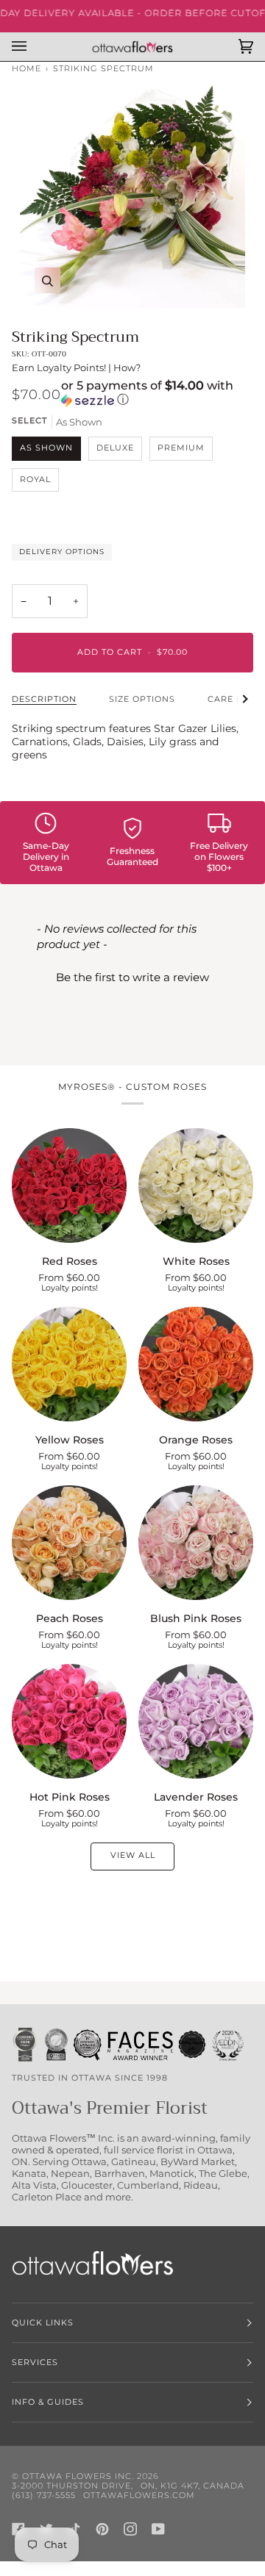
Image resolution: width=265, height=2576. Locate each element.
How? (127, 367)
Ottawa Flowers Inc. (78, 2476)
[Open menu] (34, 47)
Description (44, 699)
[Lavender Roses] (196, 1721)
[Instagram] (130, 2529)
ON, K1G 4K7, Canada (192, 2486)
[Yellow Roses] (69, 1364)
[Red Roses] (69, 1185)
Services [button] (35, 2362)
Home (26, 69)
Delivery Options (62, 552)
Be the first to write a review (132, 977)
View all (133, 1855)
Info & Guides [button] (48, 2402)
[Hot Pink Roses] (69, 1721)
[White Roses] (196, 1185)
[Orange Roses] (196, 1364)
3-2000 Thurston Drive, (73, 2486)
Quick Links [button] (43, 2323)
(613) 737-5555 (44, 2496)
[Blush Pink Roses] (196, 1543)
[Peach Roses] (69, 1543)
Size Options (142, 699)
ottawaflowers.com (139, 2496)
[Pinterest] (102, 2529)
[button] (157, 394)
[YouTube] (158, 2529)
